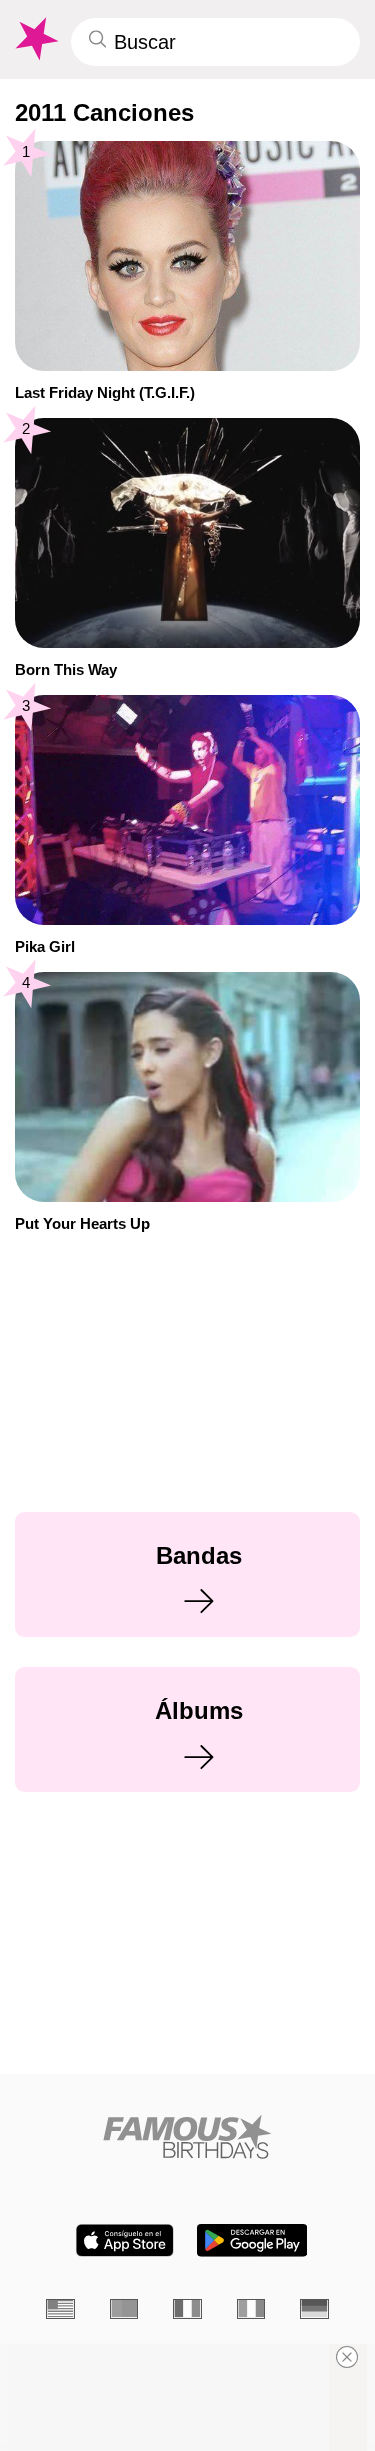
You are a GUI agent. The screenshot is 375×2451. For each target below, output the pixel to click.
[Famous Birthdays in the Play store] (252, 2240)
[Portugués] (124, 2308)
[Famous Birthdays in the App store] (125, 2240)
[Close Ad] (347, 2357)
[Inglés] (60, 2308)
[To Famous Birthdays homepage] (35, 39)
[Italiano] (251, 2308)
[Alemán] (314, 2308)
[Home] (187, 2136)
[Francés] (187, 2308)
